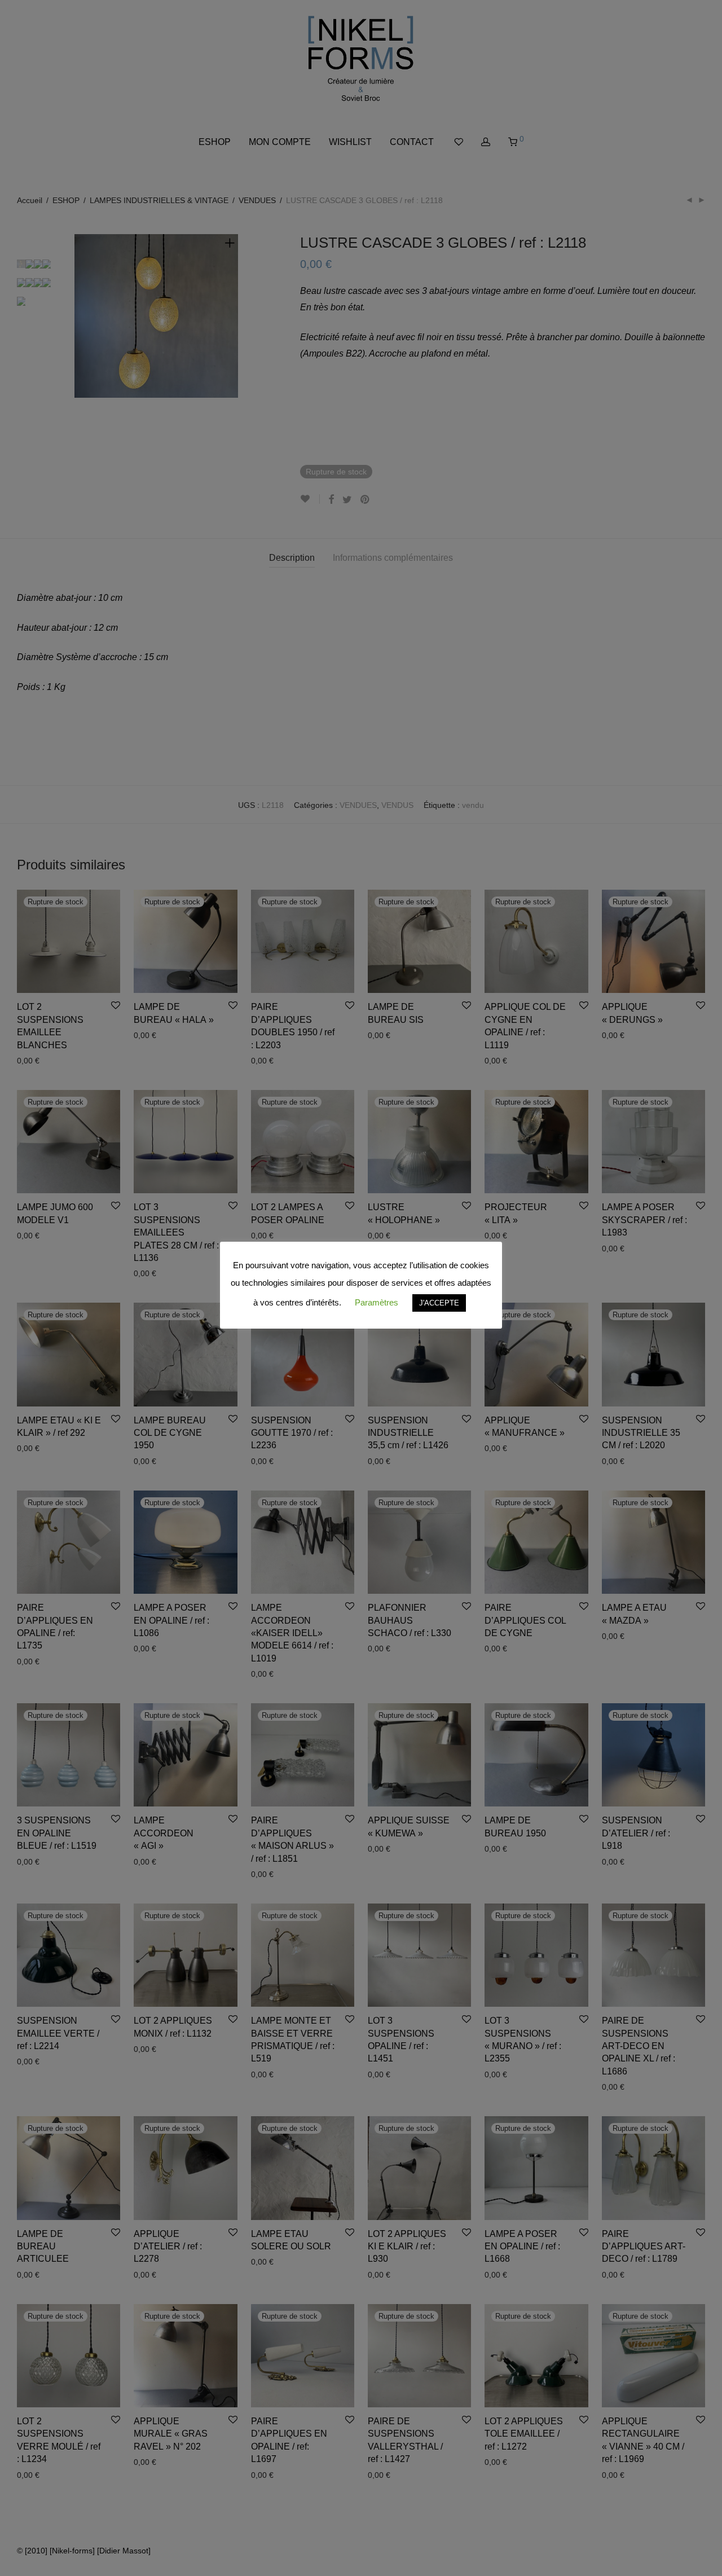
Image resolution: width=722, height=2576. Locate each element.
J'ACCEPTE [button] (439, 1303)
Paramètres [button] (377, 1302)
